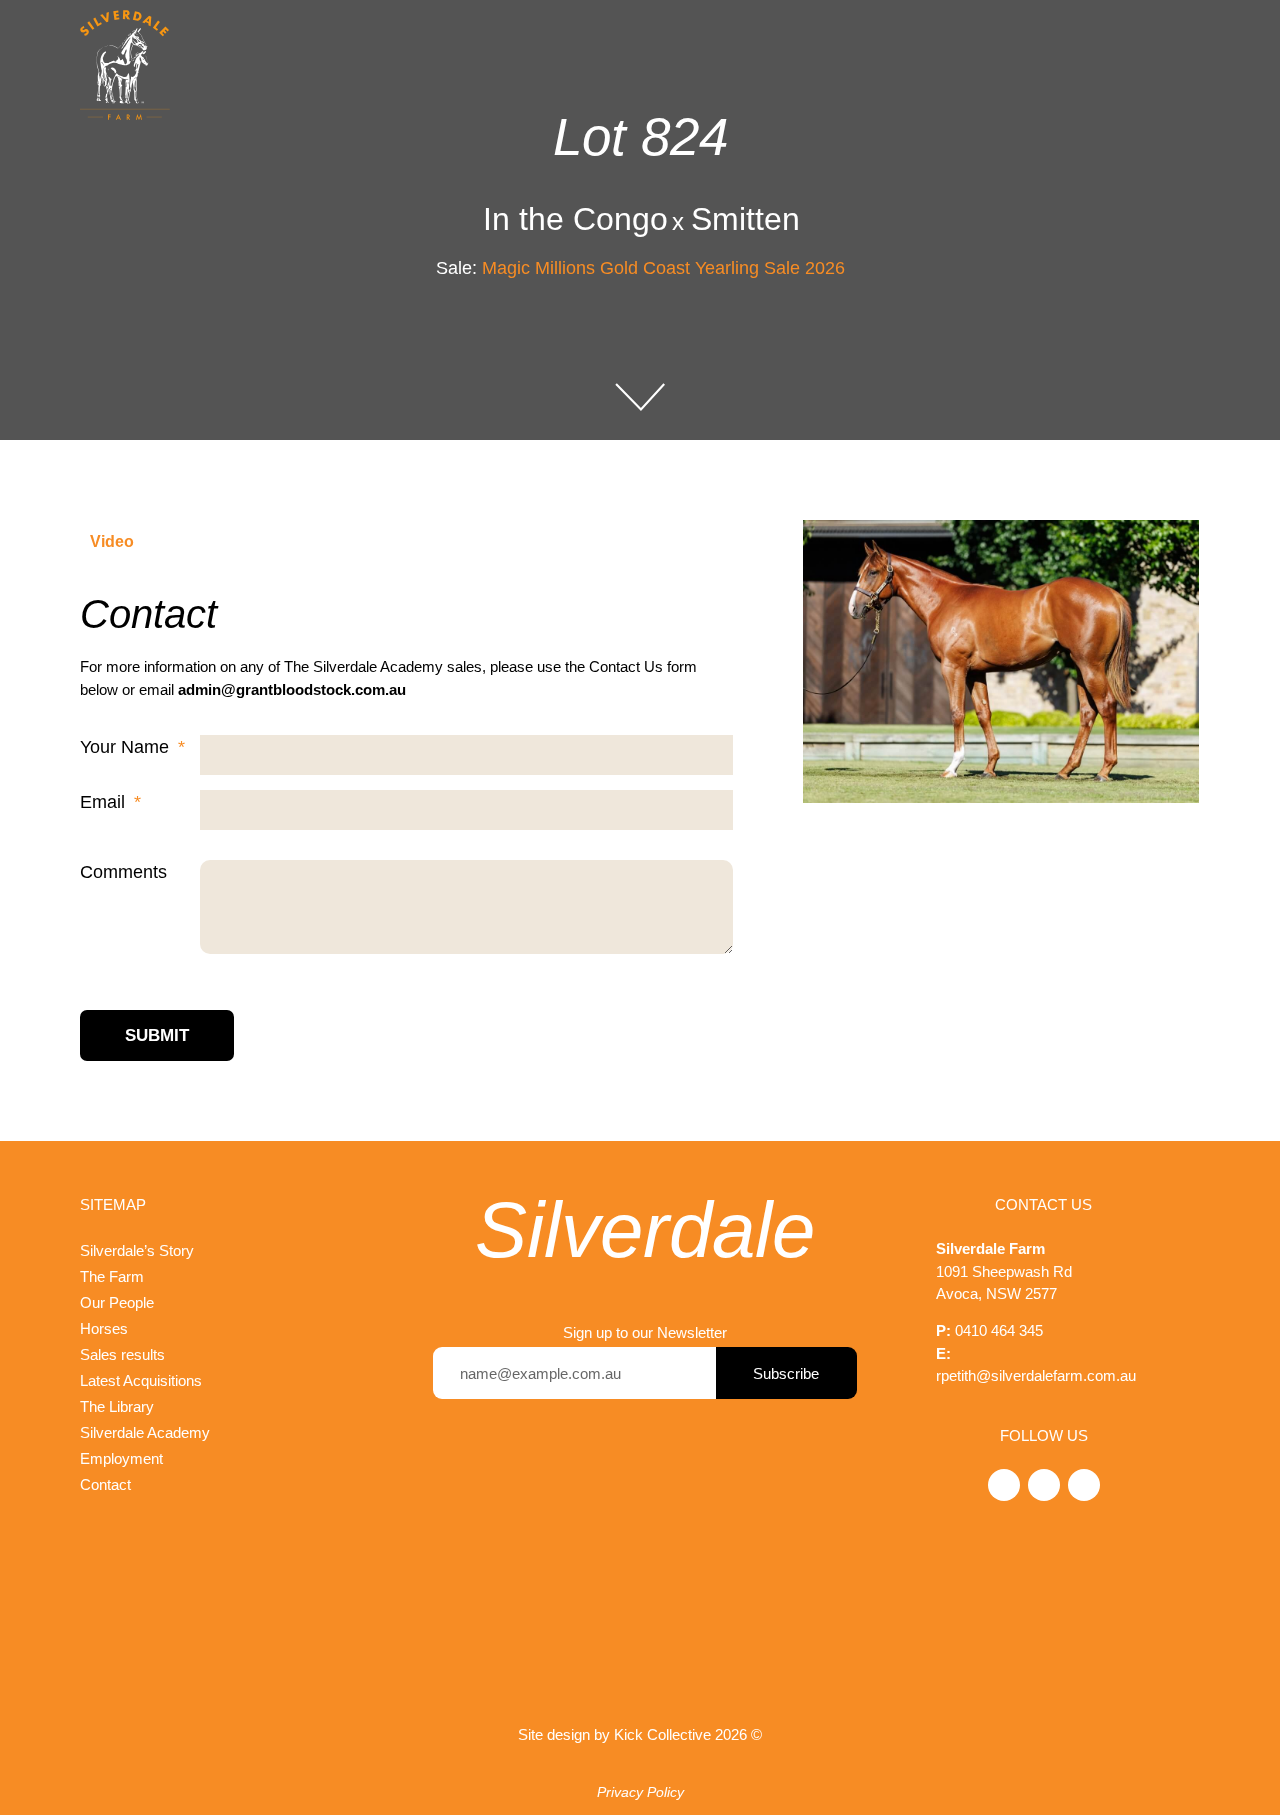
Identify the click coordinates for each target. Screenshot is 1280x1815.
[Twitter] (1004, 1485)
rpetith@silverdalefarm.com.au (1036, 1375)
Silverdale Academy (145, 1432)
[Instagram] (1044, 1485)
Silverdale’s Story (137, 1250)
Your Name (127, 747)
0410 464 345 (999, 1330)
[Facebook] (1084, 1485)
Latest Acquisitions (141, 1380)
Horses (104, 1328)
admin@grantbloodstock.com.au (292, 689)
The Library (117, 1406)
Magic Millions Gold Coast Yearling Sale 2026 (663, 268)
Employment (121, 1458)
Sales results (122, 1354)
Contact (105, 1484)
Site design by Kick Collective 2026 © (640, 1734)
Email (105, 802)
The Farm (112, 1276)
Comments (123, 872)
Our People (117, 1302)
